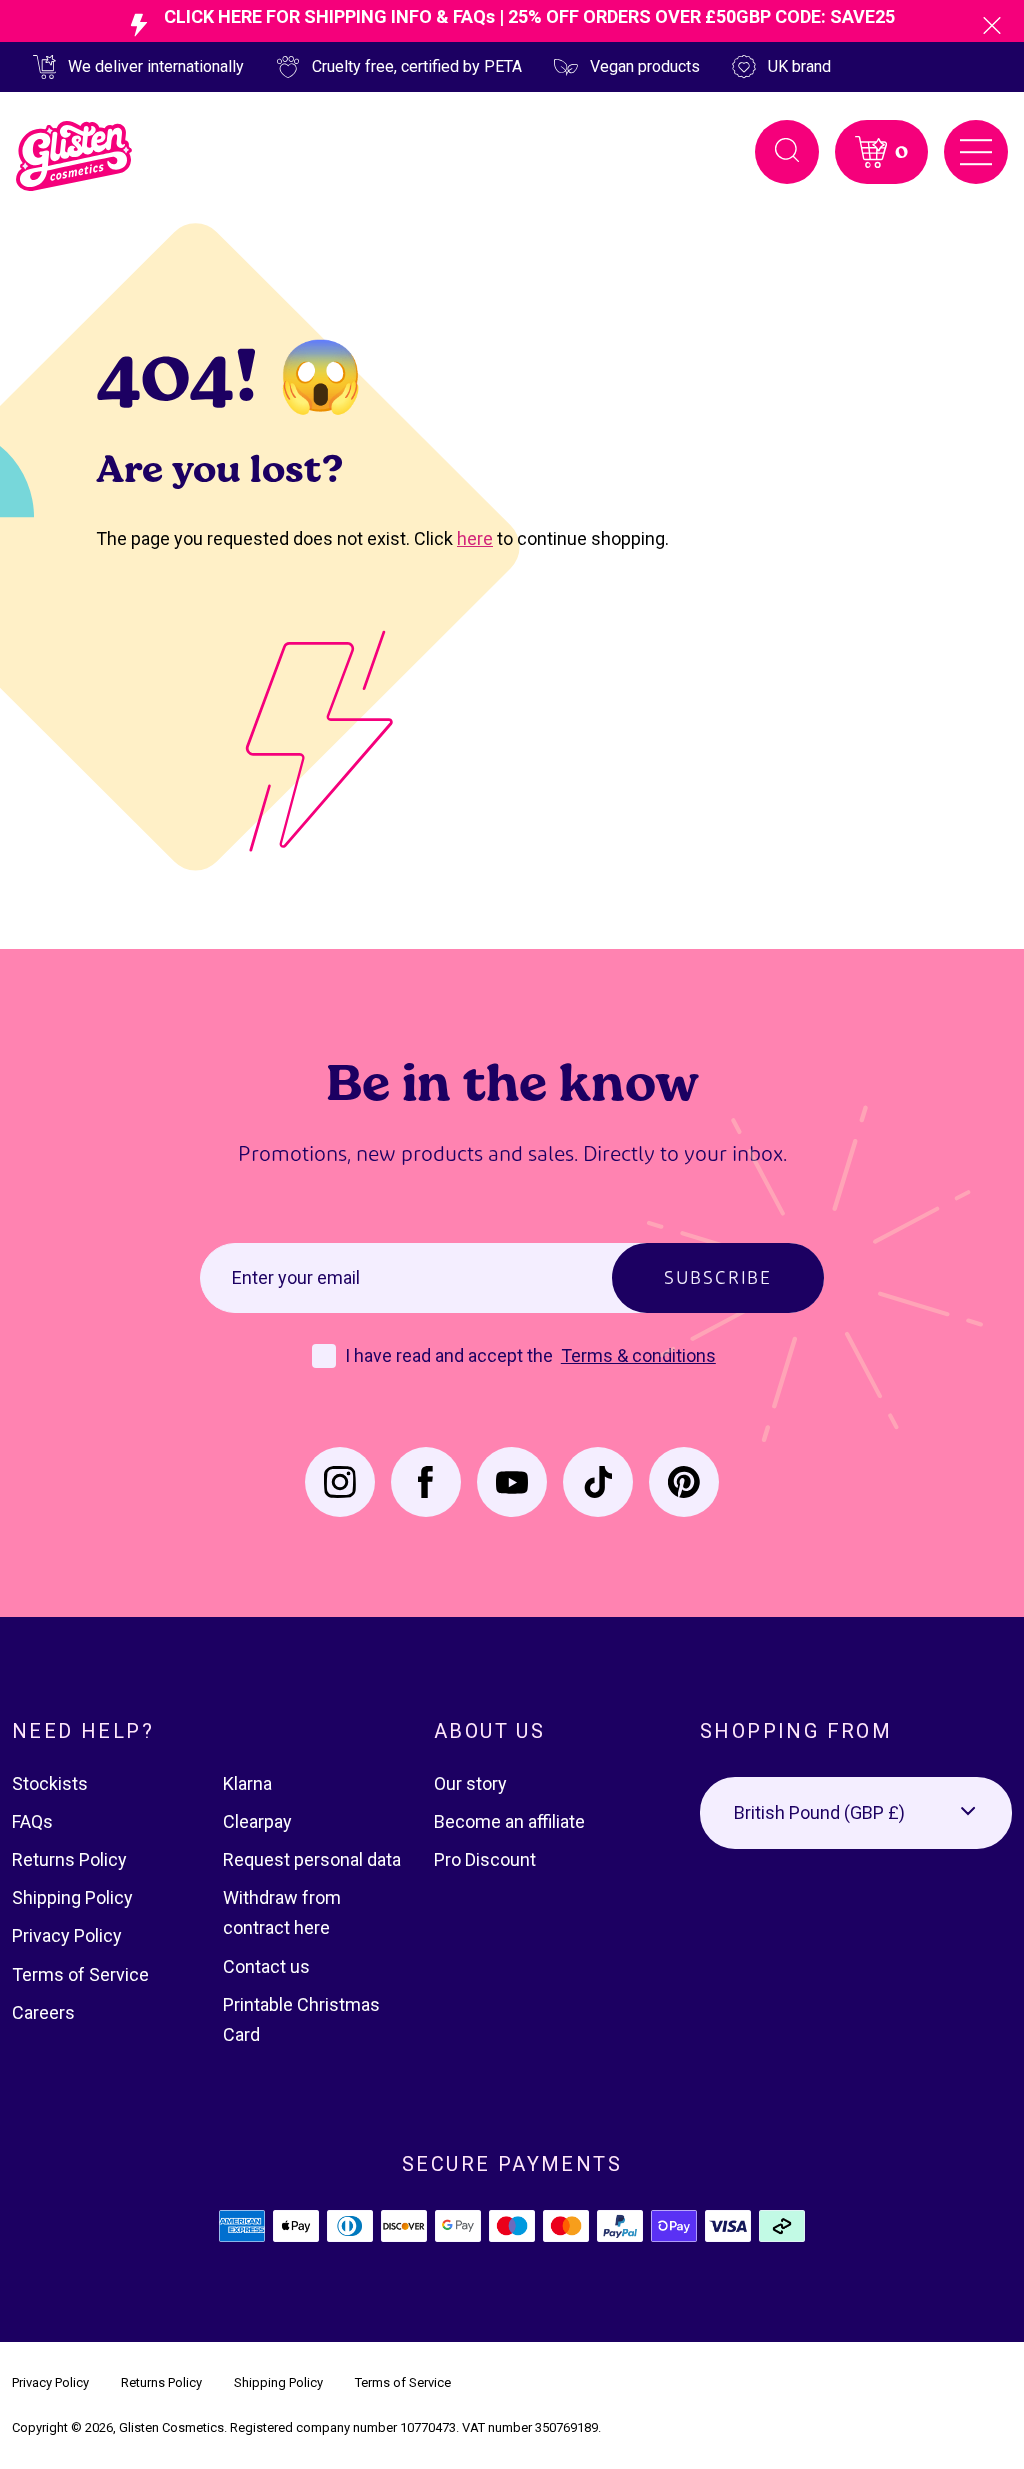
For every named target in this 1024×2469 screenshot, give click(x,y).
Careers (43, 2012)
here (475, 538)
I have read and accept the (451, 1355)
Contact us (266, 1966)
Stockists (50, 1783)
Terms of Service (80, 1974)
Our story (470, 1783)
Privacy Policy (67, 1935)
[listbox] (856, 1813)
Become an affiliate (509, 1821)
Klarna (247, 1783)
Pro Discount (485, 1859)
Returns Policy (69, 1859)
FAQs (32, 1821)
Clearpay (257, 1821)
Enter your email (296, 1277)
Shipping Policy (72, 1897)
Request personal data (312, 1859)
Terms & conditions (638, 1355)
